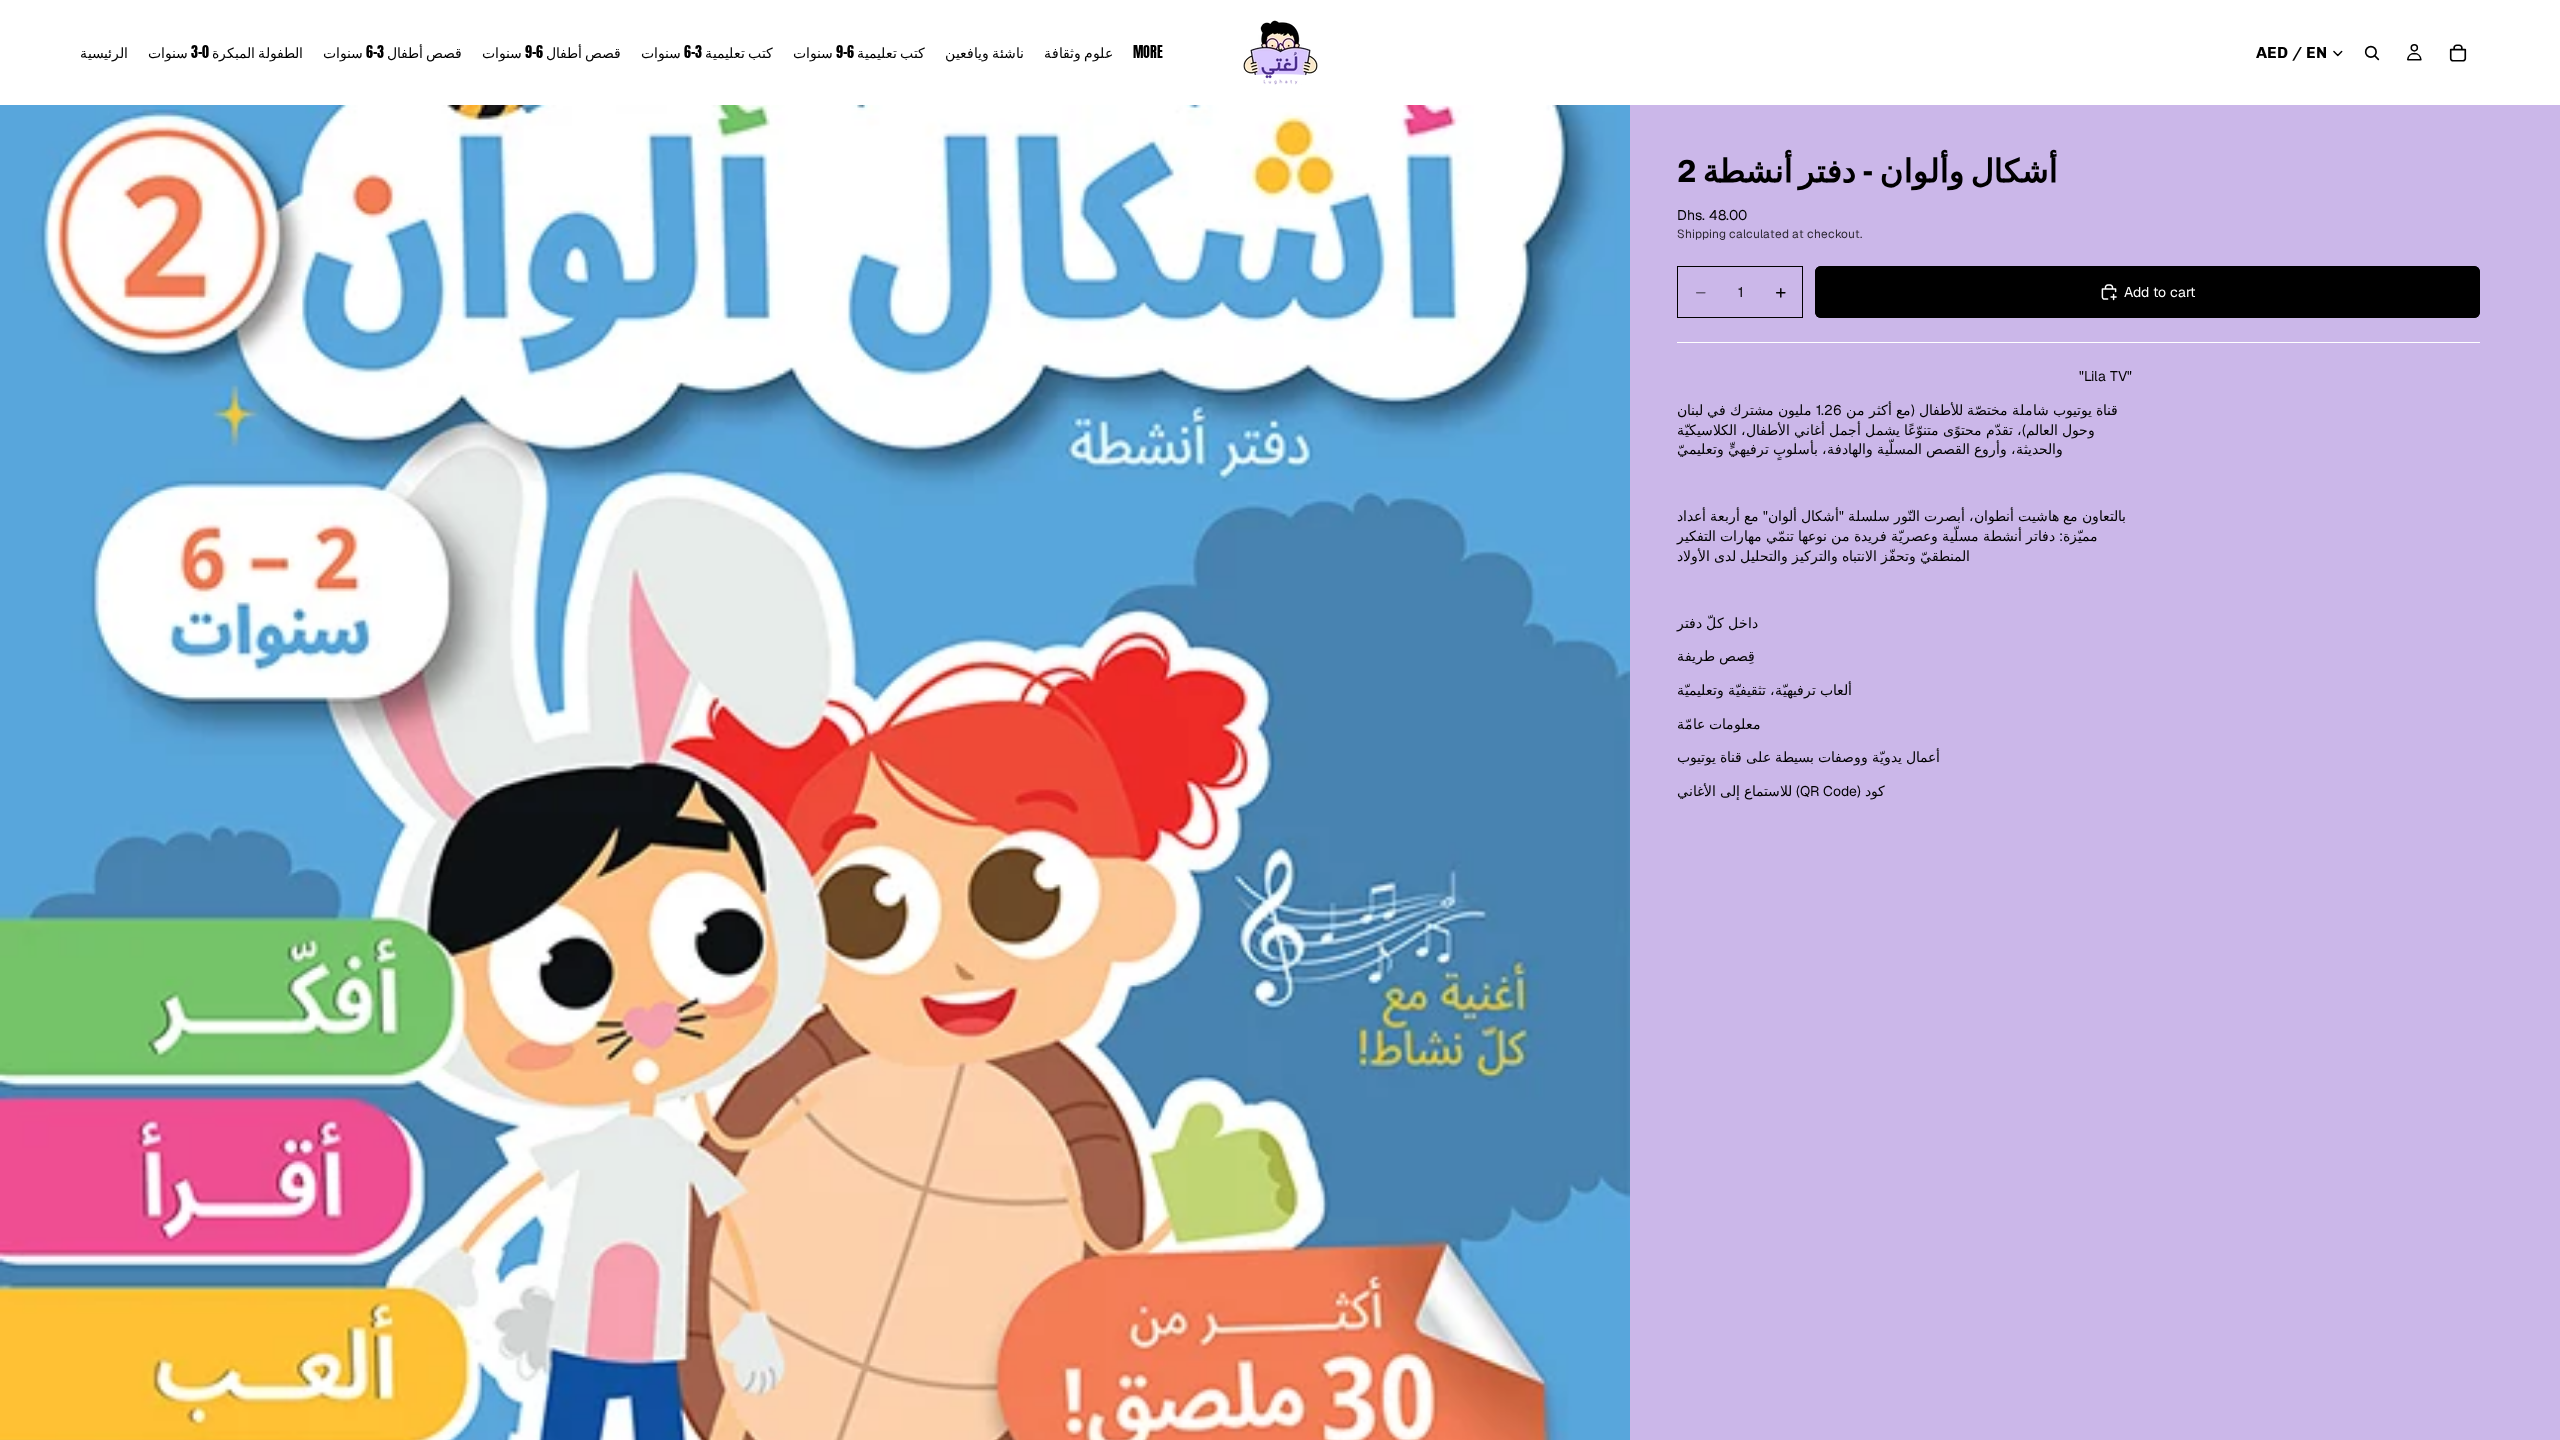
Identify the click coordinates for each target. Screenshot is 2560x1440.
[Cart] (2458, 53)
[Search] (2372, 53)
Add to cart (2159, 292)
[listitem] (1148, 52)
